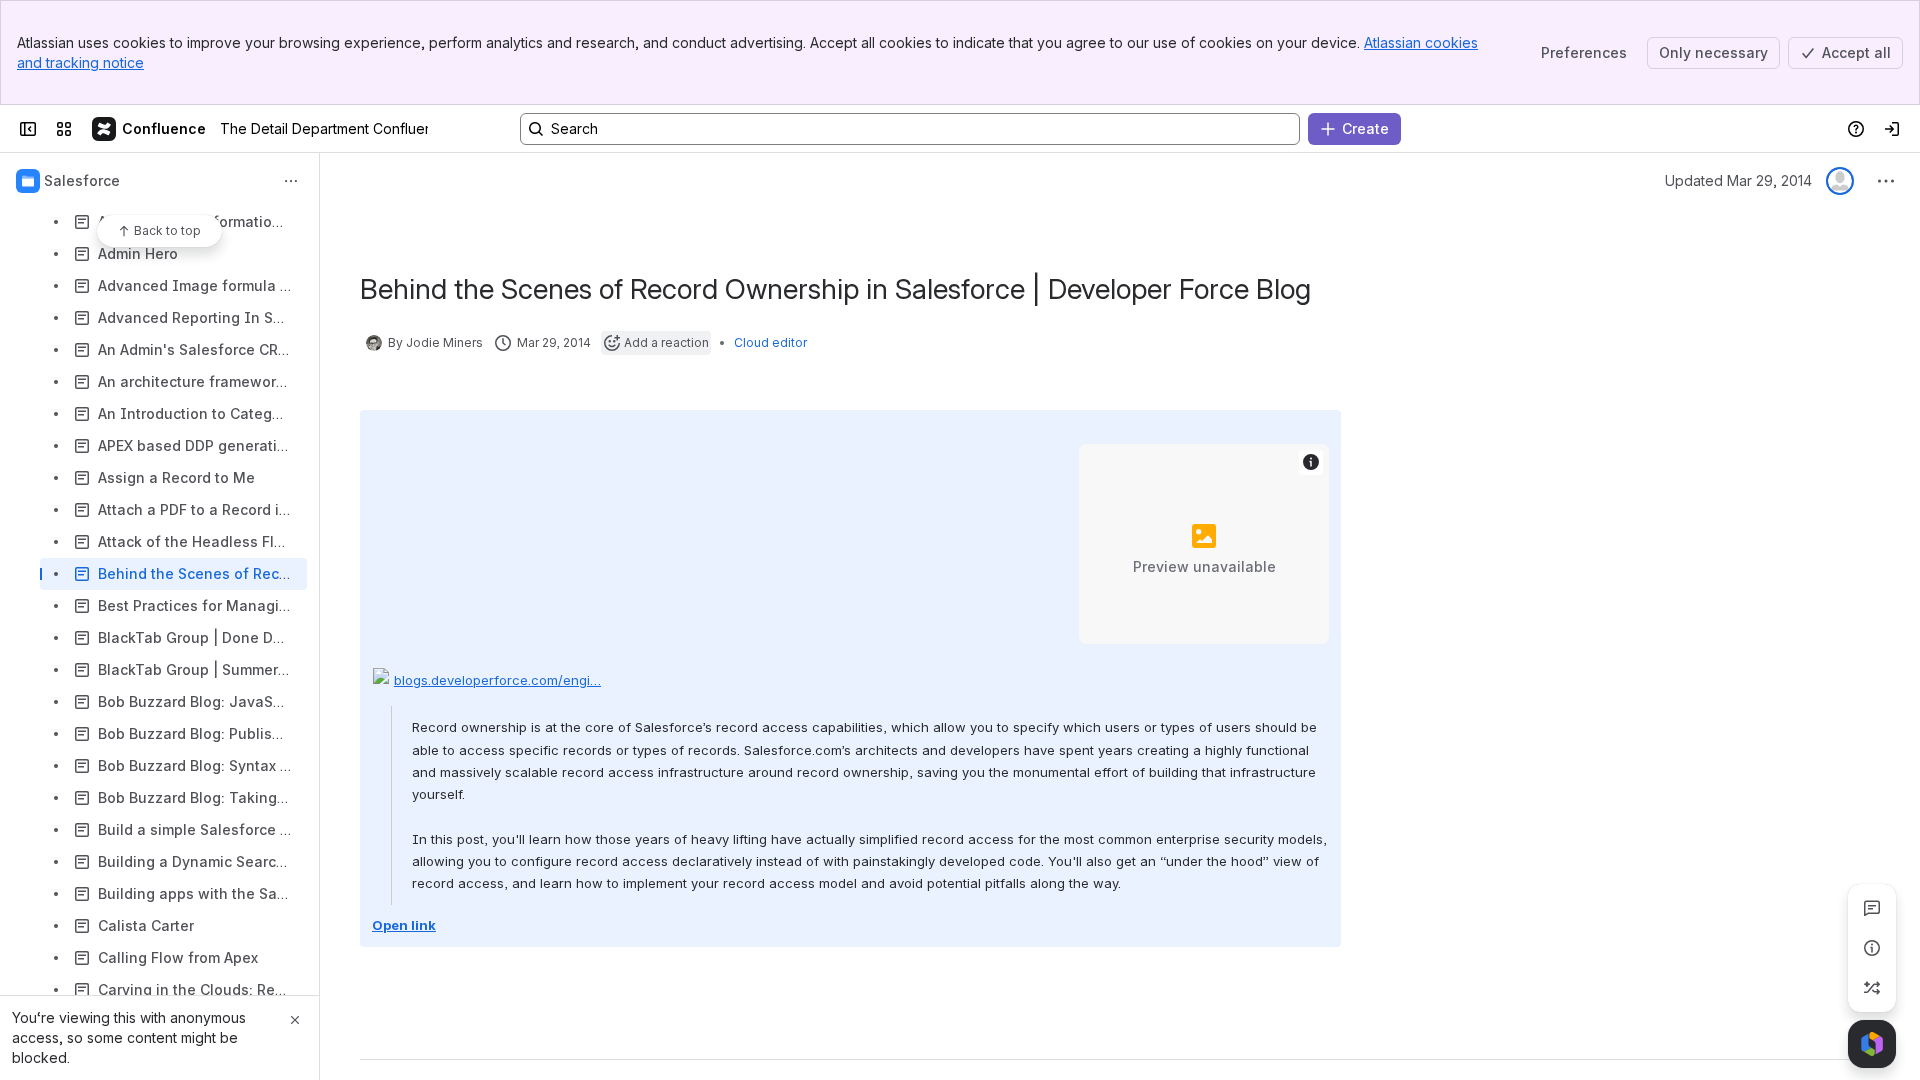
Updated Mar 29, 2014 (1738, 180)
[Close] (295, 1020)
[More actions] (291, 181)
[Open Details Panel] (1872, 948)
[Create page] (1872, 988)
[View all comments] (1872, 908)
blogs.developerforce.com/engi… (497, 680)
